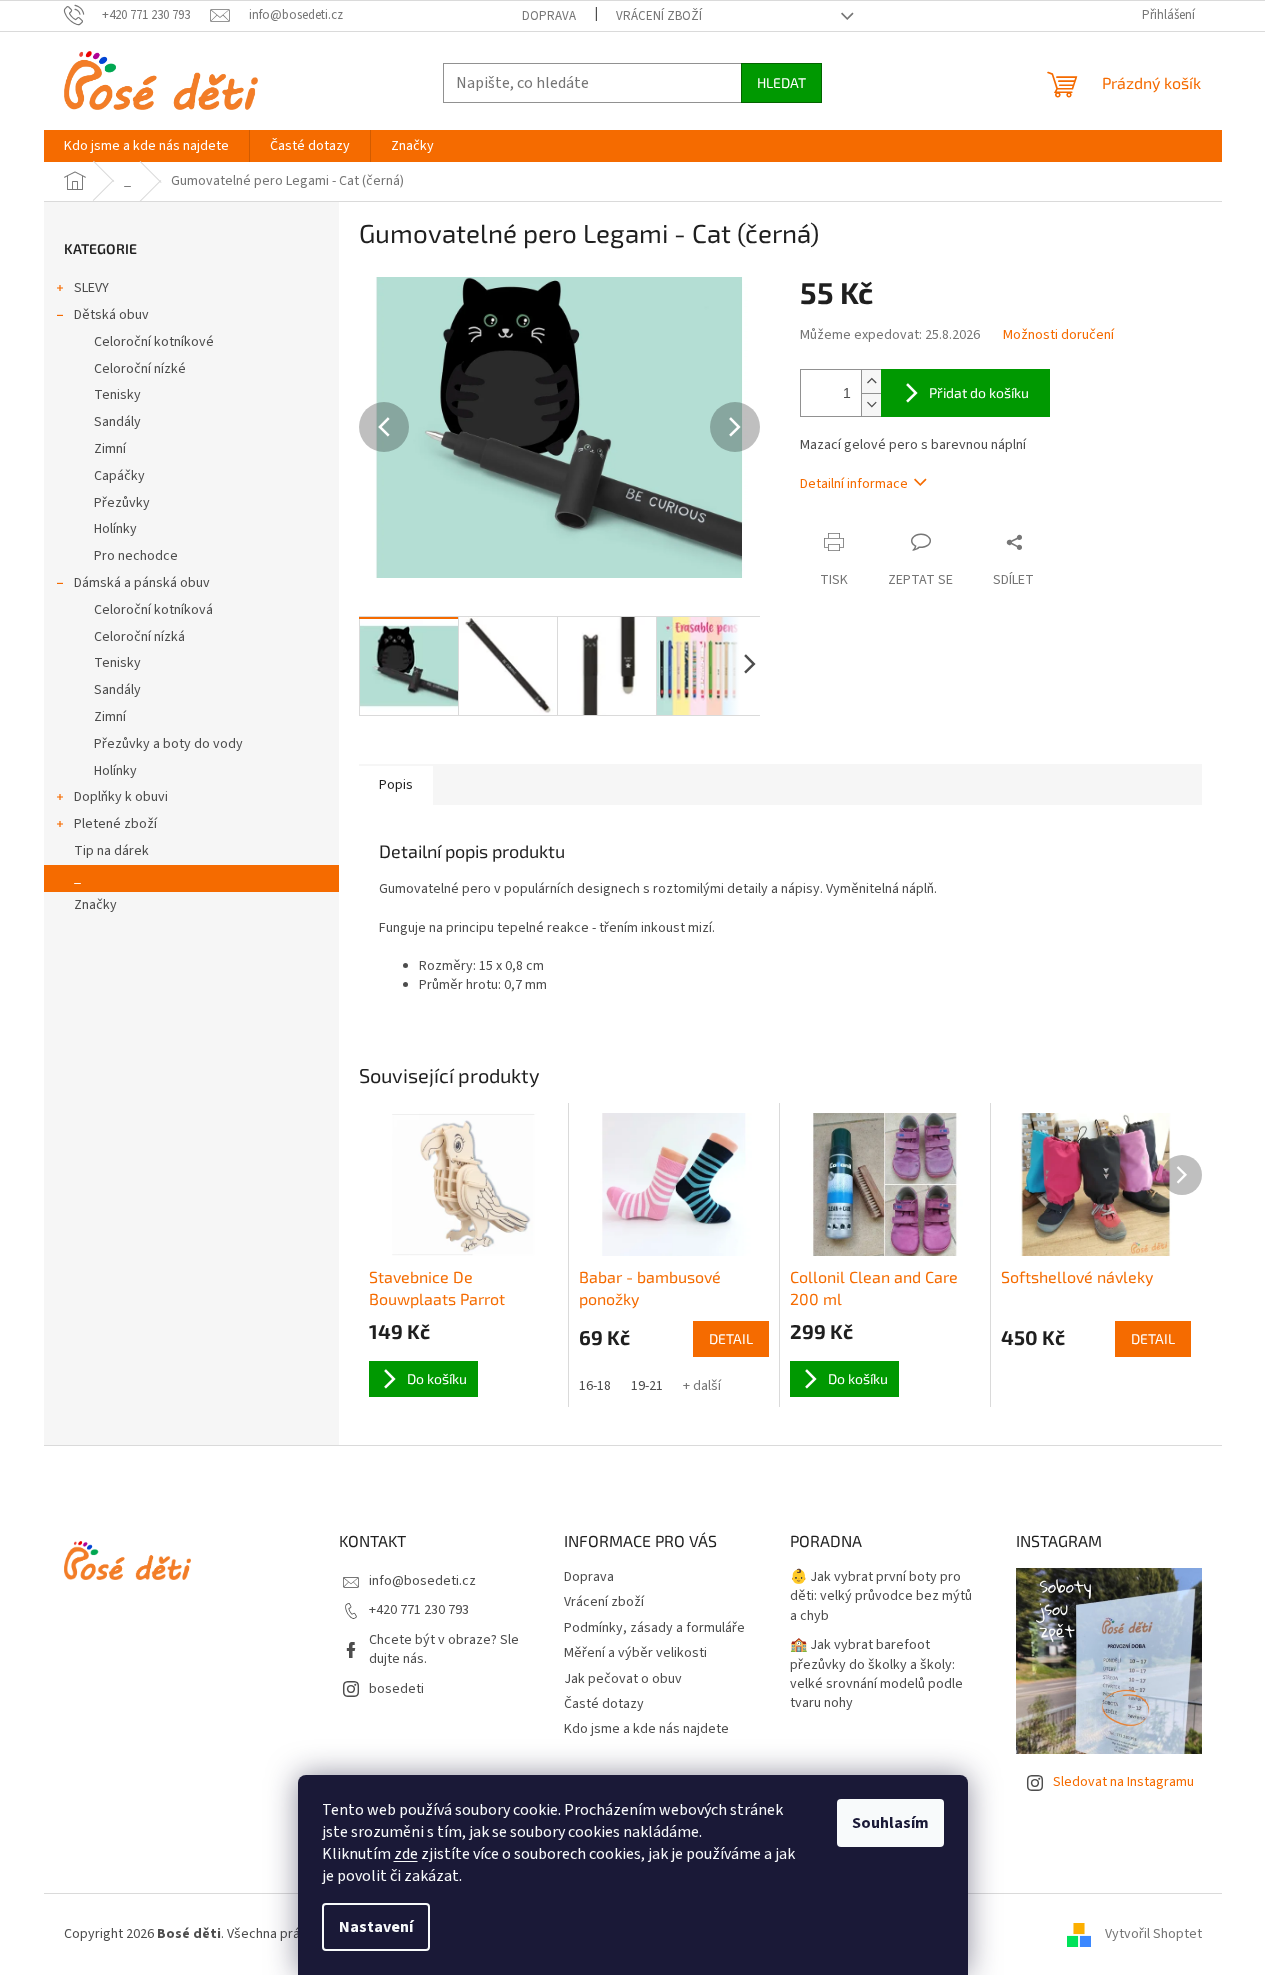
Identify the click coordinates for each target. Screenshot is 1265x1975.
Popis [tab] (396, 785)
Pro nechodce (136, 556)
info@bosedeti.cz (422, 1581)
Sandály (117, 422)
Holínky (115, 529)
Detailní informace (854, 484)
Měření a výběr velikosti (635, 1653)
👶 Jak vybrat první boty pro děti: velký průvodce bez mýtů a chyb (881, 1597)
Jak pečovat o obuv (623, 1679)
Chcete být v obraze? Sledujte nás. (444, 1649)
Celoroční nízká (139, 637)
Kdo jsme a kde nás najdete (646, 1729)
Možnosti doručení (1058, 335)
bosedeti (396, 1689)
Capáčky (119, 476)
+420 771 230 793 (419, 1610)
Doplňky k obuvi (121, 797)
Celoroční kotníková (153, 610)
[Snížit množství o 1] (871, 404)
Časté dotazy (604, 1704)
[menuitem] (146, 146)
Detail (731, 1338)
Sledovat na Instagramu (1123, 1782)
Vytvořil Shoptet (1153, 1934)
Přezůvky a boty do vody (168, 744)
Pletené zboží (115, 824)
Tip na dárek (111, 851)
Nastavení (376, 1927)
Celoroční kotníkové (154, 342)
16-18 (595, 1386)
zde (406, 1854)
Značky (95, 905)
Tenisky (117, 395)
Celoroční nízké (140, 369)
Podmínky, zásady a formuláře (654, 1628)
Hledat (781, 82)
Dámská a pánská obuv (142, 583)
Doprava (549, 16)
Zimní (110, 449)
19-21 (647, 1386)
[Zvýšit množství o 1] (871, 381)
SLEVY (91, 288)
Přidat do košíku (979, 392)
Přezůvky (122, 503)
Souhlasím (890, 1823)
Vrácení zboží (659, 16)
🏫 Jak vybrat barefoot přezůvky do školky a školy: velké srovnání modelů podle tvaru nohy (876, 1674)
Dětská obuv (111, 315)
